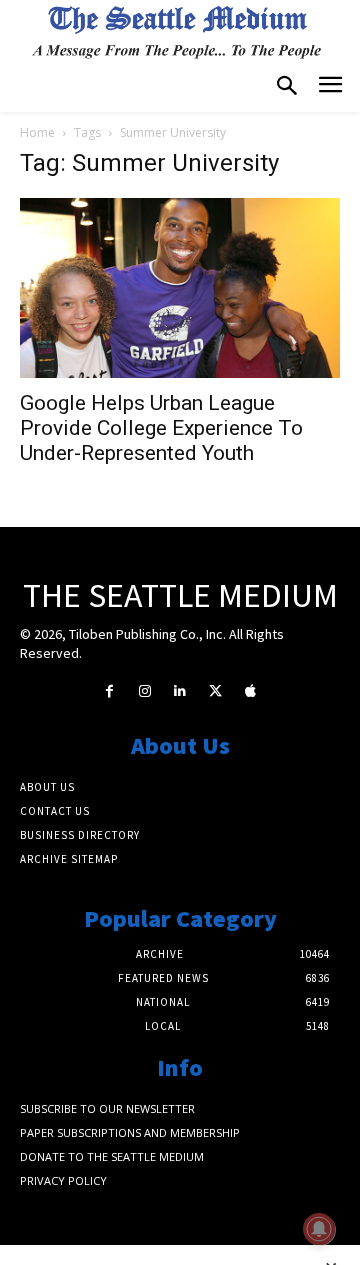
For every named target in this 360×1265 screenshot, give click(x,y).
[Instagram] (144, 691)
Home (37, 132)
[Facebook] (109, 691)
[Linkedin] (179, 691)
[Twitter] (215, 691)
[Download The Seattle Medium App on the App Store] (250, 691)
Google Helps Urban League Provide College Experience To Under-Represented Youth (161, 428)
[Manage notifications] (319, 1229)
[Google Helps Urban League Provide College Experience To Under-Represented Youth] (180, 288)
